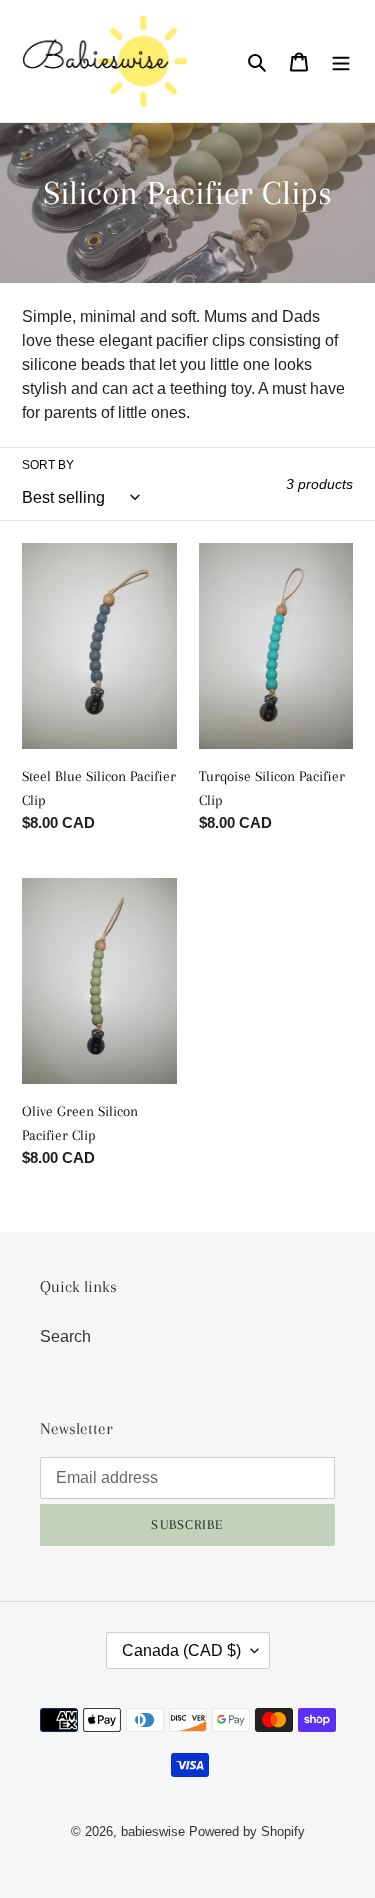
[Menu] (341, 61)
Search (65, 1336)
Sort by (48, 465)
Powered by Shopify (247, 1831)
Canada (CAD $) (181, 1650)
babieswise (153, 1831)
